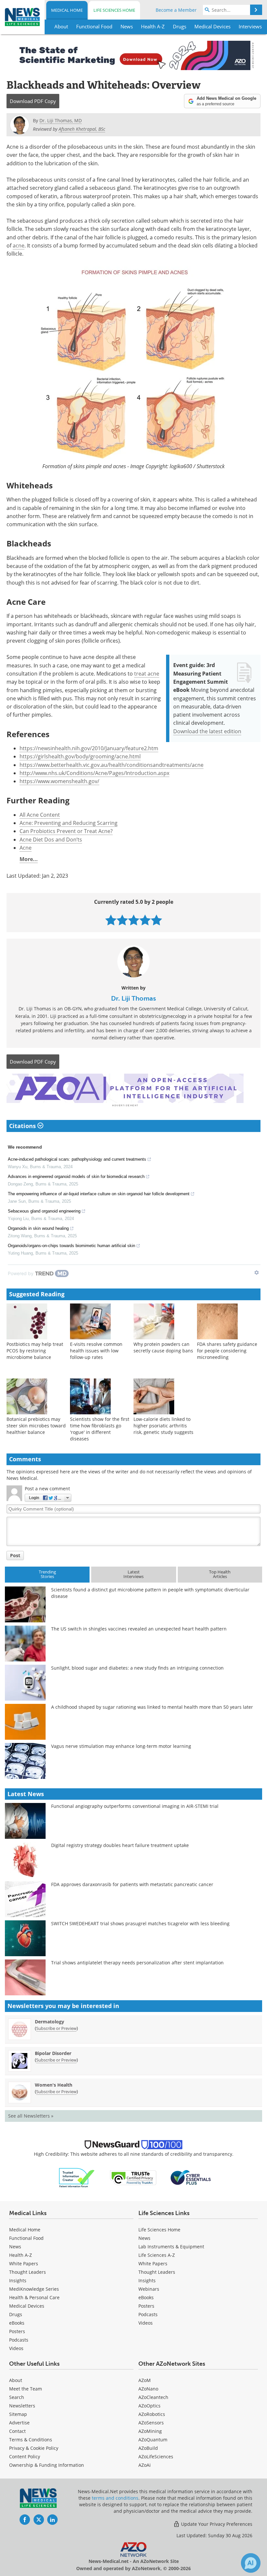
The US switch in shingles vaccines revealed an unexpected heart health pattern (139, 1629)
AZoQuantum (153, 2440)
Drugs (16, 2314)
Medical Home (67, 10)
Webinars (149, 2289)
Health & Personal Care (34, 2297)
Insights (18, 2280)
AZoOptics (149, 2406)
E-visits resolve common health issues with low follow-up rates (96, 1351)
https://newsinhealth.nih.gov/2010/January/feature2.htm (89, 748)
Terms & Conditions (31, 2440)
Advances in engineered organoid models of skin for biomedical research (76, 1176)
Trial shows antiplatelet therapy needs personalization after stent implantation (137, 1963)
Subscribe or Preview (56, 2028)
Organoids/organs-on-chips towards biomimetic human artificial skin (71, 1246)
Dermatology (49, 2022)
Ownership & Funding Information (47, 2465)
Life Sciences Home (114, 10)
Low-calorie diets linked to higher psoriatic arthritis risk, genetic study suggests (163, 1426)
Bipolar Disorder (53, 2053)
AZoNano (148, 2389)
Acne (26, 848)
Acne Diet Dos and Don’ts (51, 840)
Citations (23, 1126)
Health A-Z (21, 2255)
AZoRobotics (152, 2414)
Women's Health (54, 2085)
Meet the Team (26, 2389)
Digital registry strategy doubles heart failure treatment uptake (120, 1845)
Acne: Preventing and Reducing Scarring (69, 823)
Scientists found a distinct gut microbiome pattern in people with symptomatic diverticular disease (150, 1593)
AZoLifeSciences (156, 2457)
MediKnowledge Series (34, 2289)
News (15, 2247)
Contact (17, 2431)
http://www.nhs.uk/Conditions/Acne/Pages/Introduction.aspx (94, 773)
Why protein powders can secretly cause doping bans (163, 1347)
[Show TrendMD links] (257, 1273)
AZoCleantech (153, 2397)
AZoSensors (151, 2423)
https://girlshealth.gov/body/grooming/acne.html (80, 756)
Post (15, 1555)
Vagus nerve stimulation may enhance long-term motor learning (121, 1746)
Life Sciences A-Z (157, 2255)
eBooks (17, 2323)
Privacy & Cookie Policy (34, 2448)
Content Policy (25, 2457)
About (16, 2380)
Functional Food (26, 2238)
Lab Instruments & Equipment (171, 2247)
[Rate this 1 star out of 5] (111, 920)
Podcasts (19, 2340)
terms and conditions (115, 2498)
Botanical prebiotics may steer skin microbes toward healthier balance (36, 1426)
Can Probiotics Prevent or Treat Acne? (66, 831)
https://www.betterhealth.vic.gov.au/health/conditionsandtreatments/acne (112, 765)
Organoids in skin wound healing (38, 1228)
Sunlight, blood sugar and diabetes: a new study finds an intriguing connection (137, 1668)
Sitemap (18, 2414)
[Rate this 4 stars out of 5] (145, 920)
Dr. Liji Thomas (133, 998)
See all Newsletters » (31, 2116)
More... (29, 859)
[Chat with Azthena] (251, 2563)
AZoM (145, 2380)
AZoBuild (148, 2448)
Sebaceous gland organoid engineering (44, 1211)
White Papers (24, 2263)
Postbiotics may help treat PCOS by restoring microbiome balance (35, 1351)
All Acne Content (40, 815)
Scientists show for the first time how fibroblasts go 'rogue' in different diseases (100, 1429)
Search (17, 2397)
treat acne (147, 674)
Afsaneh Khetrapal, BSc (82, 129)
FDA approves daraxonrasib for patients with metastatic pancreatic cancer (132, 1884)
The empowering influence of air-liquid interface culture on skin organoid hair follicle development (99, 1194)
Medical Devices (27, 2306)
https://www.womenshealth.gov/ (59, 781)
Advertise (19, 2423)
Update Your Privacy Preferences (216, 2524)
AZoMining (150, 2431)
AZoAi (145, 2465)
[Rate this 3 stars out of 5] (134, 920)
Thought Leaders (28, 2272)
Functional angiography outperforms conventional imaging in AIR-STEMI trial (135, 1806)
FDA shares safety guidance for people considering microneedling (227, 1351)
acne (19, 246)
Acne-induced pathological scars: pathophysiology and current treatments (77, 1159)
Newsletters (22, 2406)
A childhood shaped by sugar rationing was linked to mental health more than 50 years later (152, 1707)
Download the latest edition (207, 731)
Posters (17, 2331)
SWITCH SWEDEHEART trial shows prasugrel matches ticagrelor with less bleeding (140, 1923)
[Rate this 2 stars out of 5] (122, 920)
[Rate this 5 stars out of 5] (156, 920)
